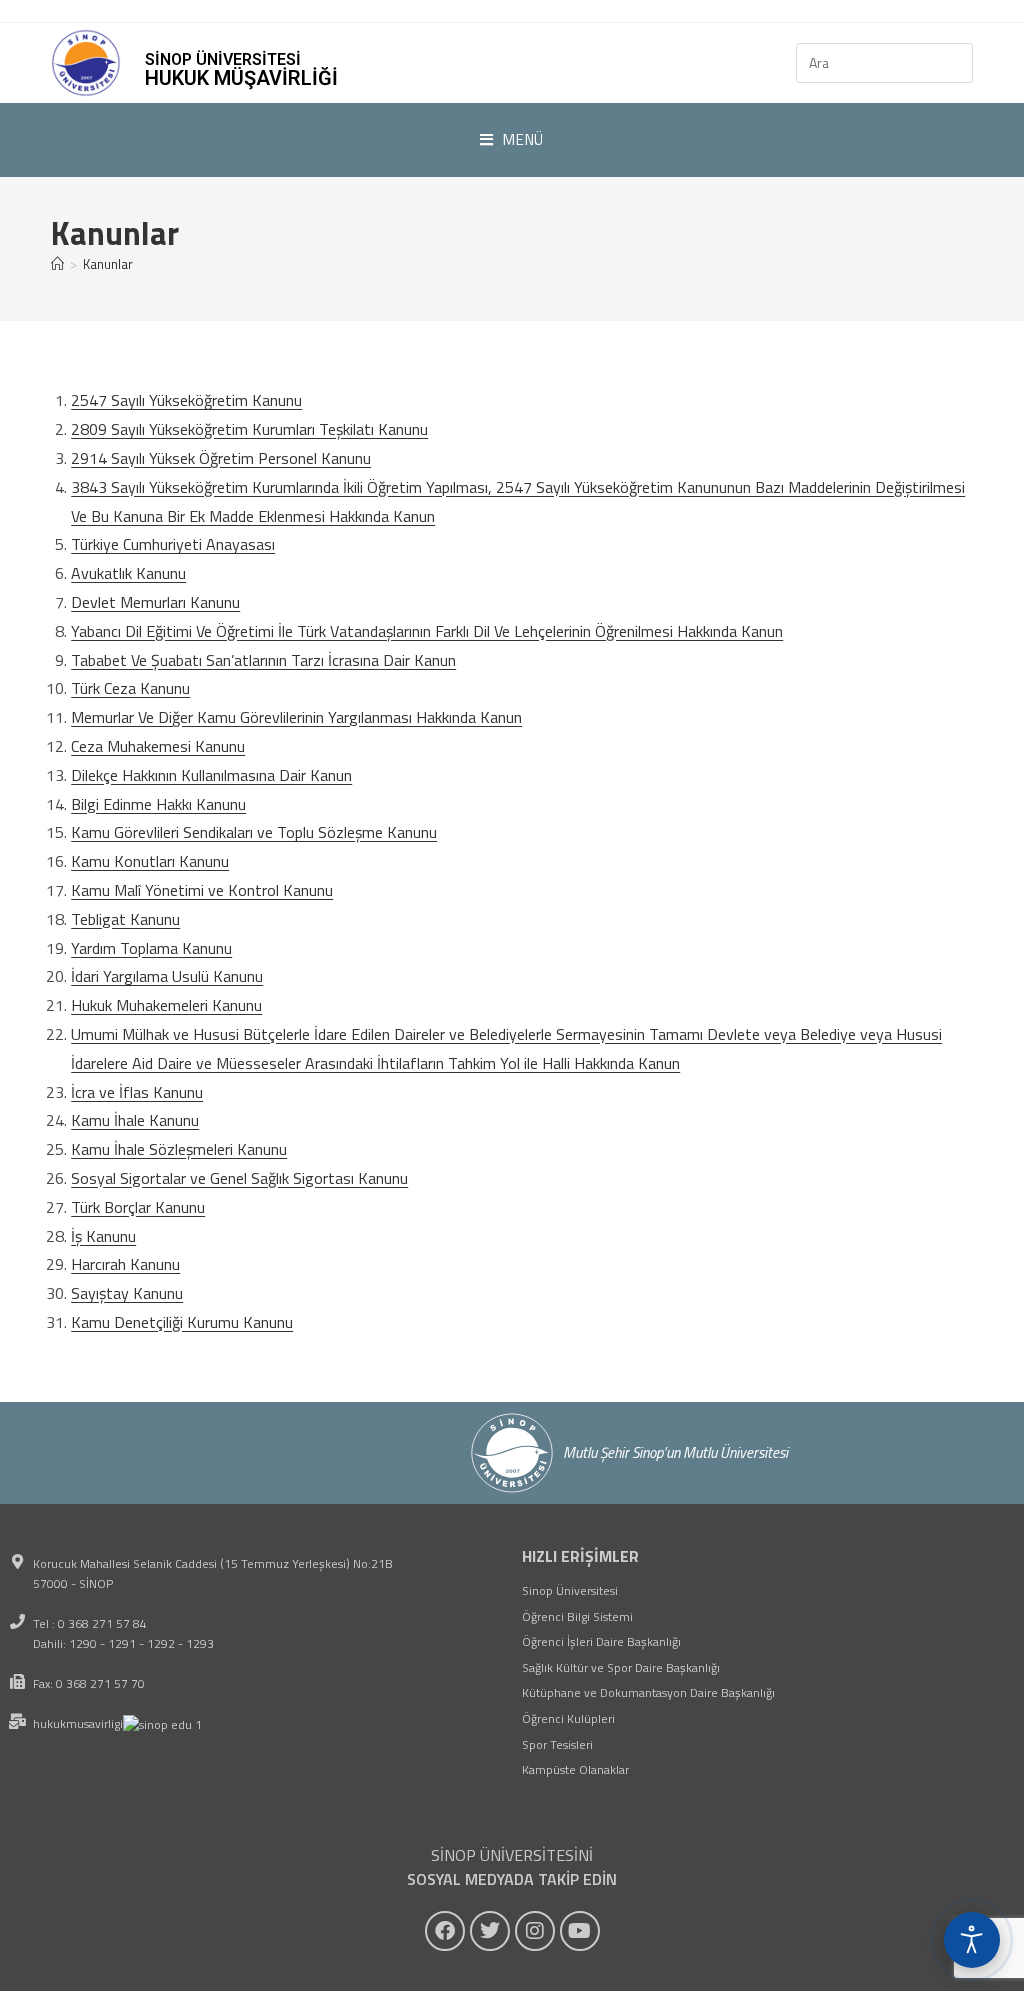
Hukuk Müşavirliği (241, 78)
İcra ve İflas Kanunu (137, 1092)
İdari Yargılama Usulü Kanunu (167, 976)
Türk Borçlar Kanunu (138, 1207)
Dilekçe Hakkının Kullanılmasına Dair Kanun (211, 775)
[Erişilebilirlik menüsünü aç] (972, 1940)
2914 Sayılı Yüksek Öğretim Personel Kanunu (221, 458)
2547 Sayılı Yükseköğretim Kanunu (186, 400)
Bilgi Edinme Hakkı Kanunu (158, 804)
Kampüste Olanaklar (575, 1769)
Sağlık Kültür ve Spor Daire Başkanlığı (621, 1667)
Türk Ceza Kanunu (130, 688)
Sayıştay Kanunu (127, 1293)
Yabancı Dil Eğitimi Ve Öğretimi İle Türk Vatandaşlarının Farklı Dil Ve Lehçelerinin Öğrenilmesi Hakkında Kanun (427, 631)
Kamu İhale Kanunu (135, 1120)
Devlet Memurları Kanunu (155, 602)
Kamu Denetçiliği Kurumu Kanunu (182, 1322)
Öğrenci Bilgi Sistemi (577, 1616)
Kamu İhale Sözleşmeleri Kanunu (179, 1149)
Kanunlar (108, 264)
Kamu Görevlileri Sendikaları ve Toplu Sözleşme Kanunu (254, 832)
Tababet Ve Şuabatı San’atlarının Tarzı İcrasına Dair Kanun (263, 660)
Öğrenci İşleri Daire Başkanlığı (601, 1641)
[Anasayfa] (57, 264)
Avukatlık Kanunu (128, 573)
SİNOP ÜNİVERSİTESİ (223, 59)
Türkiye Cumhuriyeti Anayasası (173, 544)
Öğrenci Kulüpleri (568, 1718)
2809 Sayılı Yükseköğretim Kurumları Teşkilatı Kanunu (249, 429)
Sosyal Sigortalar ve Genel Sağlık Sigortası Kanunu (239, 1178)
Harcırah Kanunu (125, 1264)
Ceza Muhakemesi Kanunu (158, 746)
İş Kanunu (103, 1236)
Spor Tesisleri (557, 1744)
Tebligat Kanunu (125, 919)
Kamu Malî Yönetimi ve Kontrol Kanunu (202, 890)
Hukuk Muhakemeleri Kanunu (166, 1005)
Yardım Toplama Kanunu (151, 948)
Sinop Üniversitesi (570, 1590)
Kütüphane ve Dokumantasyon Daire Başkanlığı (648, 1692)
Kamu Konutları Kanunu (150, 861)
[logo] (86, 63)
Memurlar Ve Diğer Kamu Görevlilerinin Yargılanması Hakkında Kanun (296, 717)
